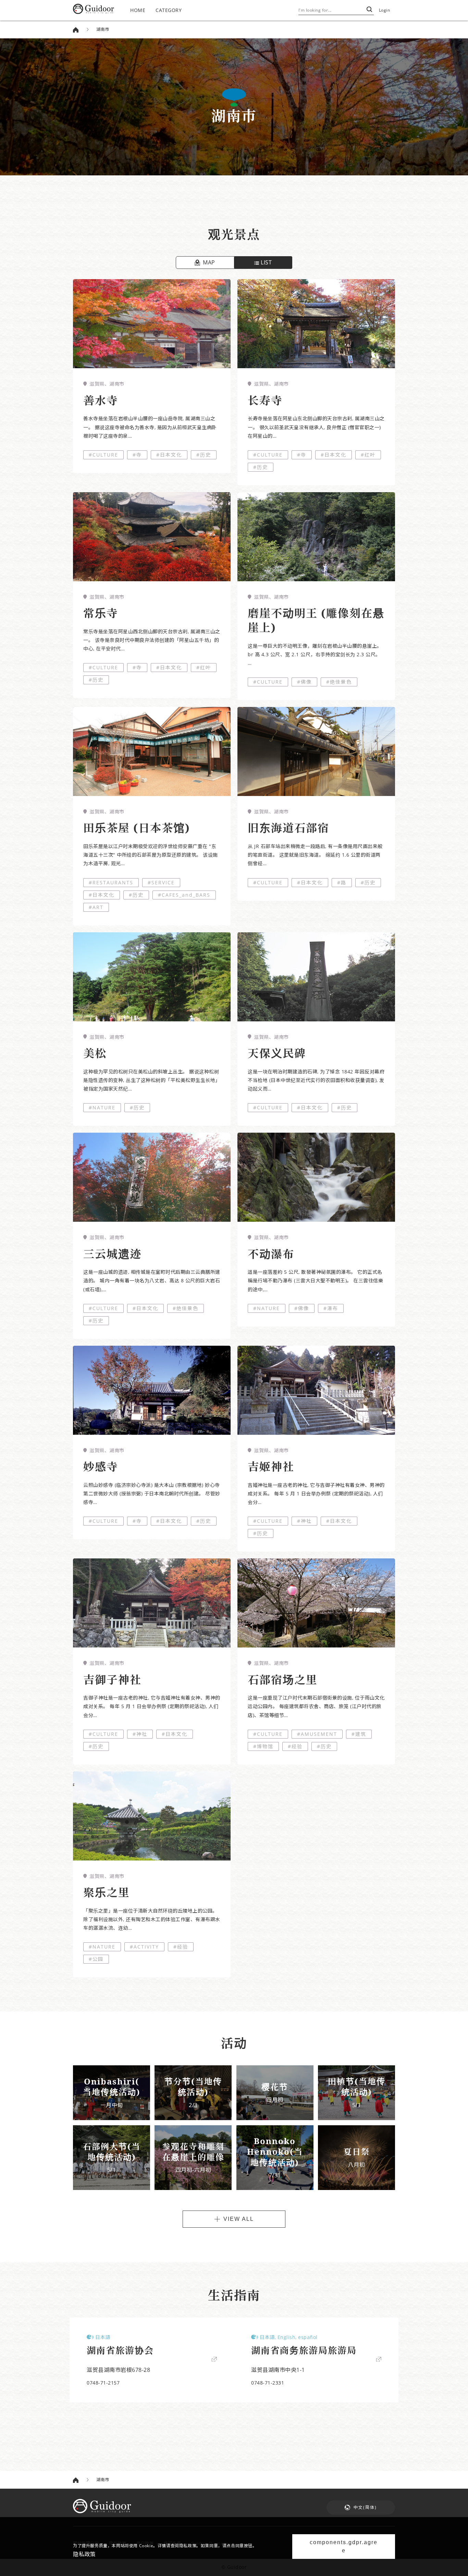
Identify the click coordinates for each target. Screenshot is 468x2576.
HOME (138, 10)
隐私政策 (84, 2554)
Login (385, 10)
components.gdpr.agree (344, 2546)
